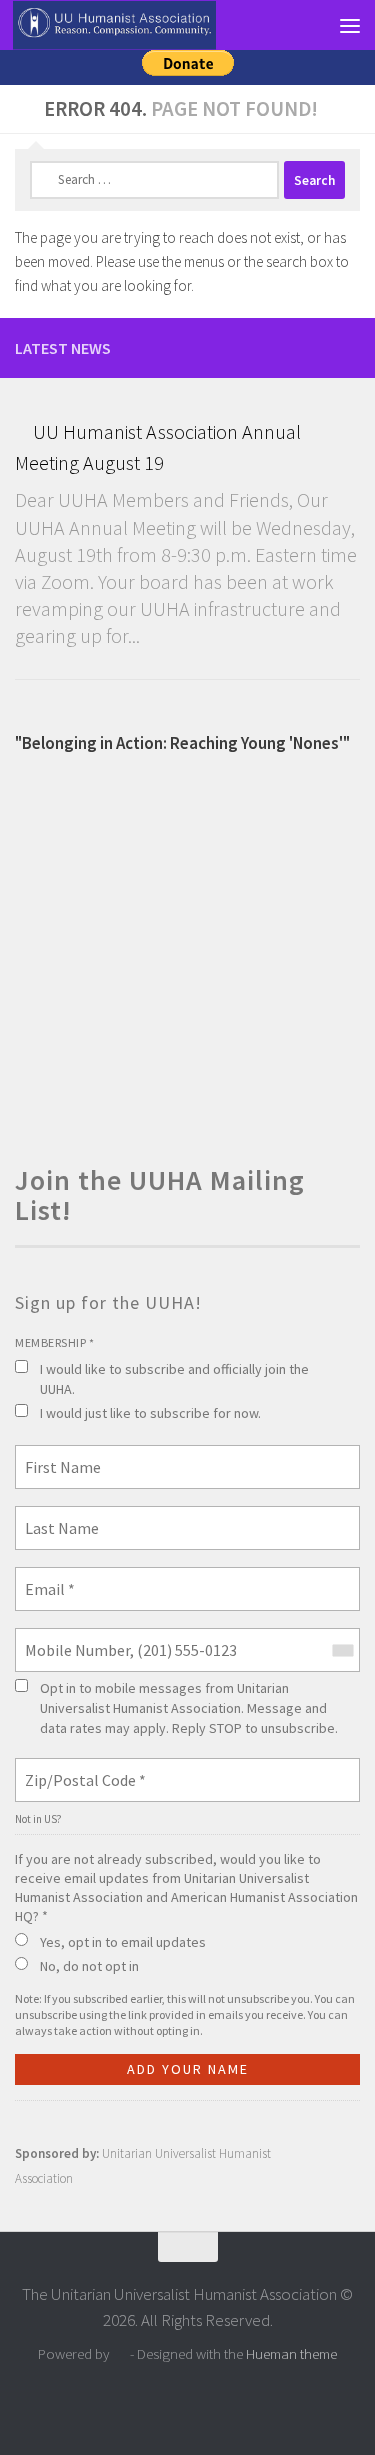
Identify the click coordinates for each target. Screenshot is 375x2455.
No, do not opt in (89, 1966)
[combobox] (342, 1650)
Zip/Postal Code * (77, 1768)
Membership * (54, 1342)
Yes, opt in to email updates (123, 1942)
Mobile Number (69, 1638)
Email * (46, 1577)
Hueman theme (291, 2353)
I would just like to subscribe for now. (150, 1413)
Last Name (55, 1516)
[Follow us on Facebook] (348, 347)
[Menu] (350, 25)
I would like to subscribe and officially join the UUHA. (174, 1379)
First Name (57, 1455)
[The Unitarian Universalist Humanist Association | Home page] (148, 25)
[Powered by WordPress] (120, 2354)
